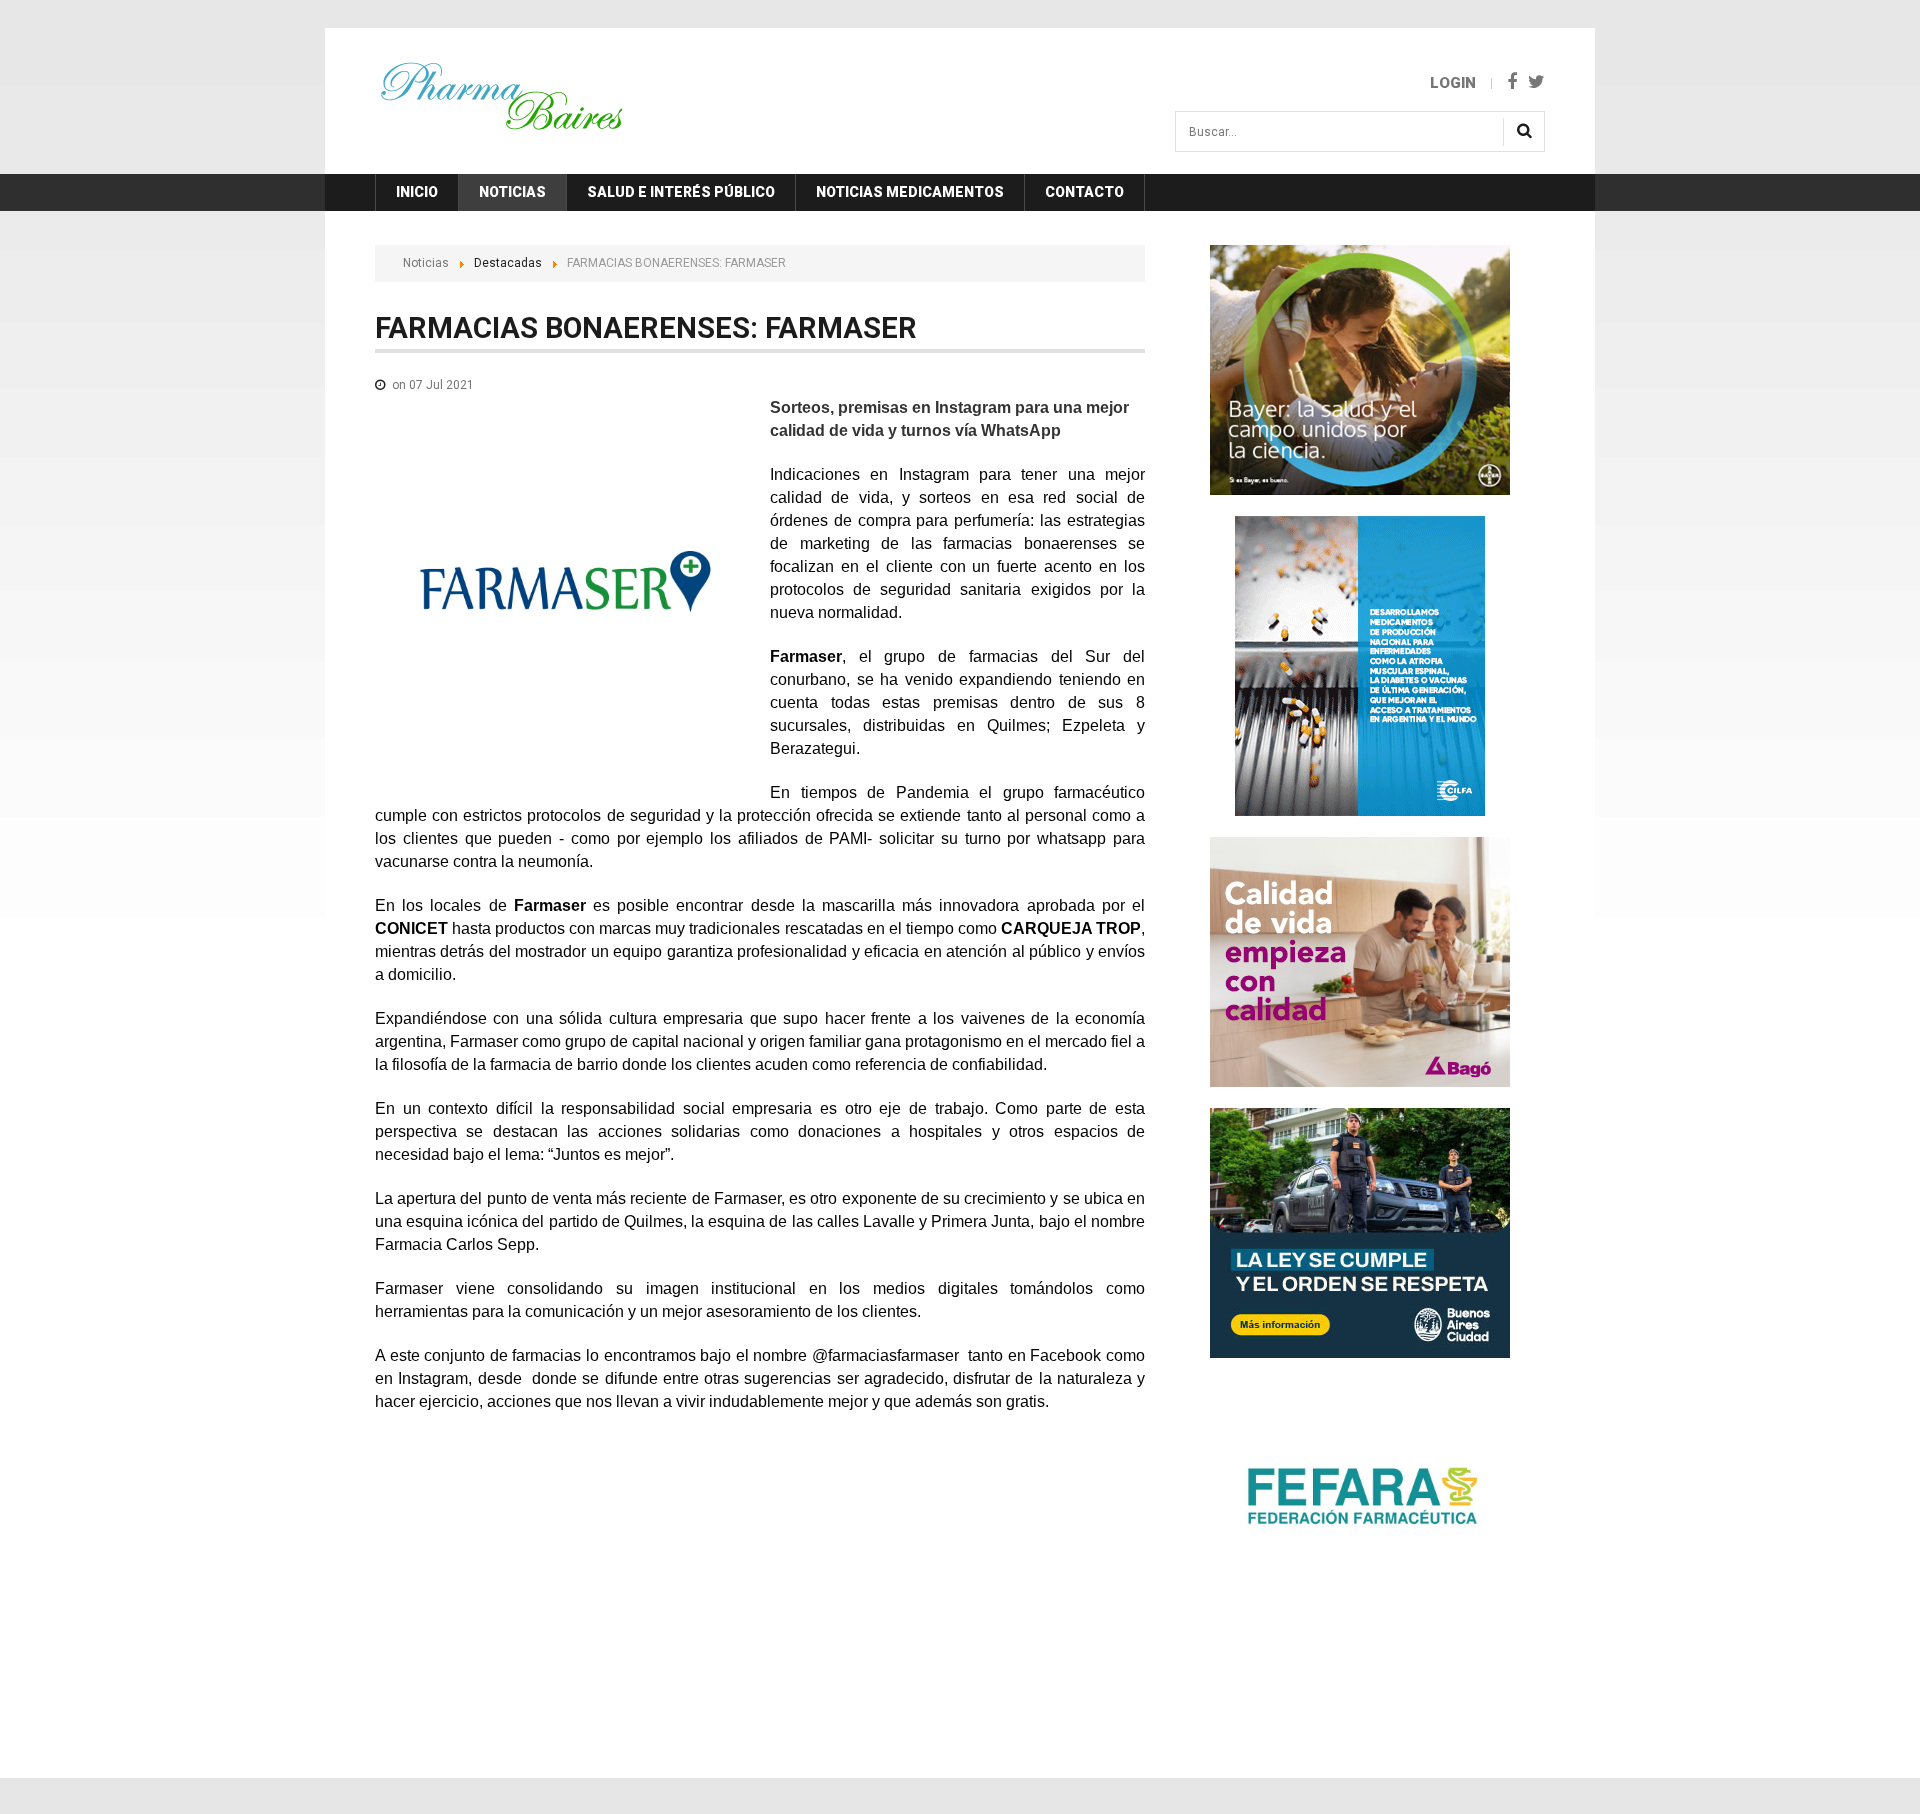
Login (1453, 83)
